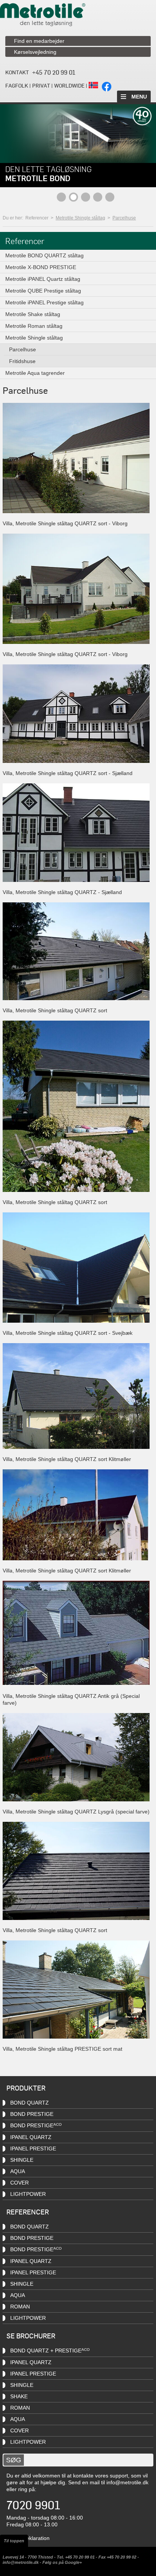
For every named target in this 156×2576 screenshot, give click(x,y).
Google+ (73, 2562)
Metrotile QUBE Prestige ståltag (43, 291)
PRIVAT (41, 85)
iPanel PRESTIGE (33, 2272)
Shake (19, 2396)
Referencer (37, 218)
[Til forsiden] (43, 24)
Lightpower (28, 2442)
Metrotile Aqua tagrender (35, 373)
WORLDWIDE (69, 85)
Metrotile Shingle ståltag (80, 218)
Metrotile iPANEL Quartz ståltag (43, 279)
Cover (19, 2183)
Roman (20, 2307)
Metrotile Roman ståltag (34, 326)
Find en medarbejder (39, 41)
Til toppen (14, 2541)
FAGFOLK (17, 85)
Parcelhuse (124, 218)
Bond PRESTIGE (32, 2114)
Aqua (18, 2171)
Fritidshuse (22, 361)
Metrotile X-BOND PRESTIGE (41, 267)
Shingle (22, 2160)
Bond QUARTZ (30, 2103)
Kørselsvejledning (35, 52)
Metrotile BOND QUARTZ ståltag (44, 255)
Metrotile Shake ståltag (33, 314)
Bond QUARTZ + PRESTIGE (50, 2351)
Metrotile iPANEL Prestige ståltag (44, 302)
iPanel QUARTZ (31, 2137)
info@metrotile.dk (127, 2482)
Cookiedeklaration (28, 2538)
